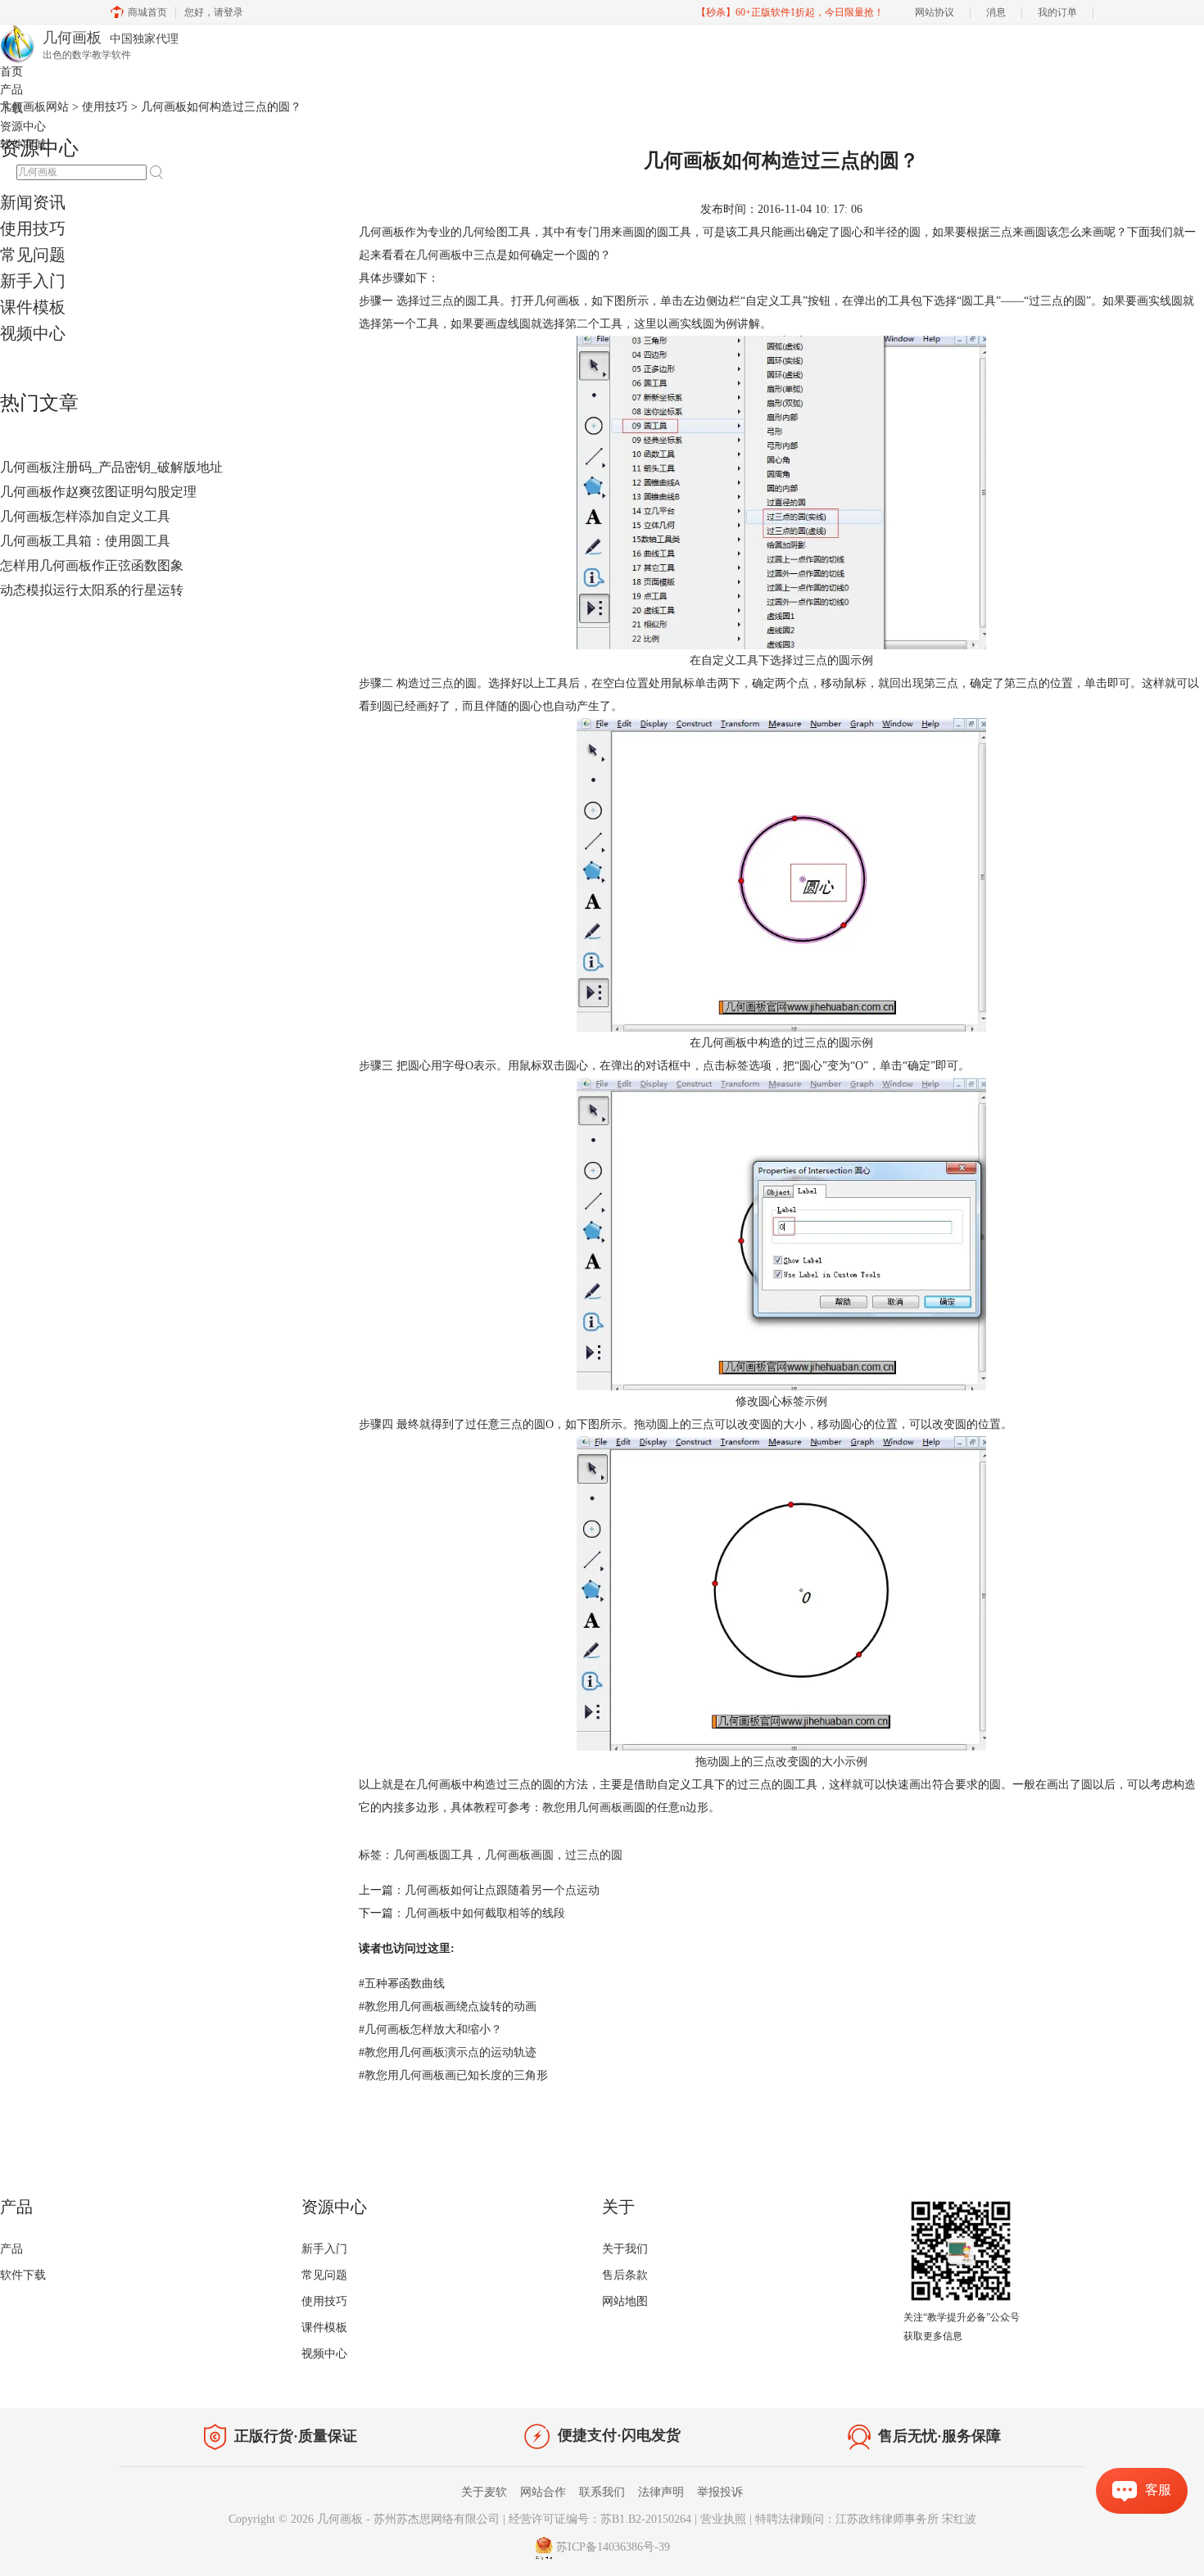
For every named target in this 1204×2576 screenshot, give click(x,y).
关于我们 (625, 2249)
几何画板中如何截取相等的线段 (485, 1913)
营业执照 (723, 2519)
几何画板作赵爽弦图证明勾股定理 (98, 492)
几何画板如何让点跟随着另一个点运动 (502, 1890)
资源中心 (23, 127)
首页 (11, 72)
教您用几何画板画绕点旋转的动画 (448, 2007)
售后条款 (625, 2275)
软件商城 (23, 145)
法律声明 (661, 2492)
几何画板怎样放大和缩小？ (430, 2029)
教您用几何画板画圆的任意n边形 (625, 1808)
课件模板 (33, 307)
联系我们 (602, 2492)
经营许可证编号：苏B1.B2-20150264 (600, 2519)
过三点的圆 (594, 1855)
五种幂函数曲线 (402, 1984)
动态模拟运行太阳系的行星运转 (92, 590)
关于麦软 (484, 2492)
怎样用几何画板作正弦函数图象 (92, 565)
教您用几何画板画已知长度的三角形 (453, 2075)
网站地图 (625, 2301)
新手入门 (33, 281)
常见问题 (33, 255)
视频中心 (33, 333)
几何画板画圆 (519, 1855)
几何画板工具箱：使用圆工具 (85, 541)
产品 (11, 90)
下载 (11, 108)
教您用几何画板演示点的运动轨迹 (448, 2052)
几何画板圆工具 (433, 1855)
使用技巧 (33, 228)
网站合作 (543, 2492)
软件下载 (23, 2275)
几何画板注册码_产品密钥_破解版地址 (111, 467)
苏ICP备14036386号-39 (613, 2547)
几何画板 (439, 255)
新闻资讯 (33, 202)
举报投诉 (720, 2492)
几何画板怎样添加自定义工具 (85, 516)
